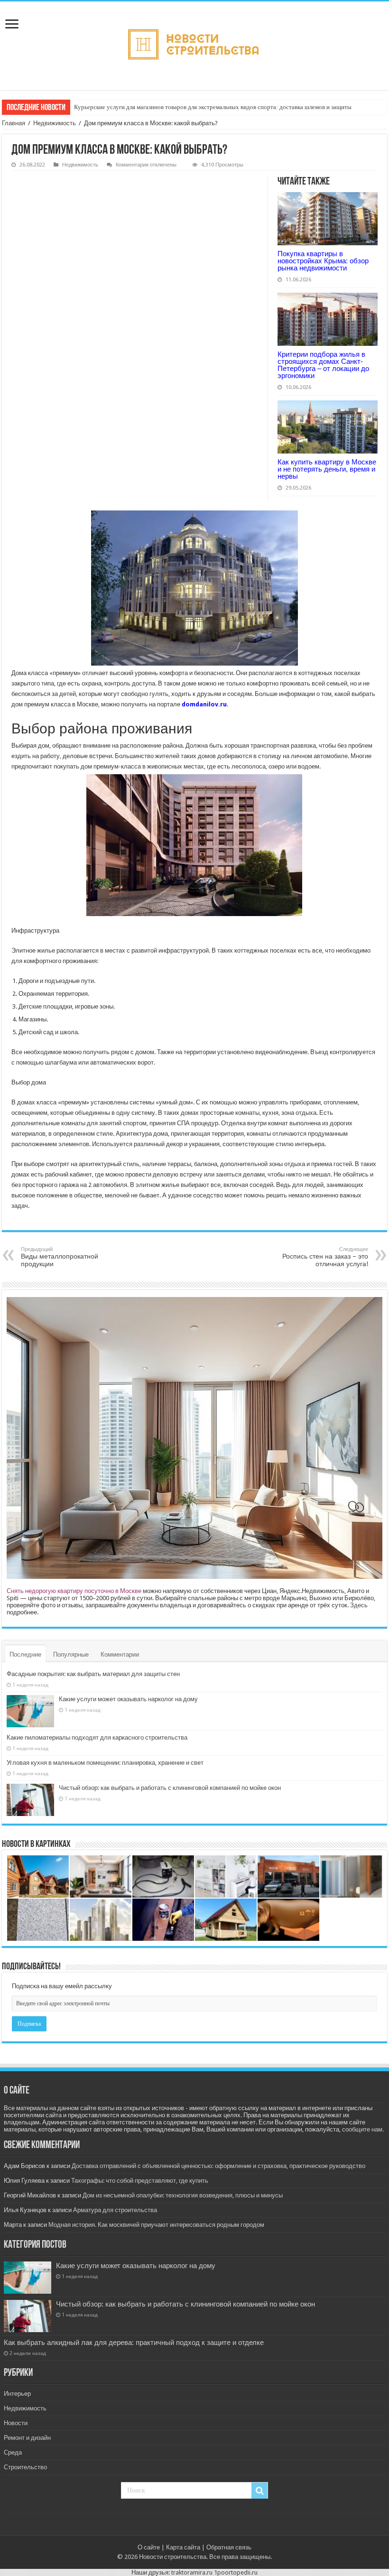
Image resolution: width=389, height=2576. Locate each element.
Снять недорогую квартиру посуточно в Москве (74, 1591)
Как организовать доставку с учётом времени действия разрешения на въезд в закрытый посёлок (203, 107)
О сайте (149, 2547)
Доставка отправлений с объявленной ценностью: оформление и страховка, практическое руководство (218, 2166)
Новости (16, 2423)
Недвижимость (55, 123)
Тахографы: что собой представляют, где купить (140, 2181)
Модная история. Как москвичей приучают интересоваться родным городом (156, 2225)
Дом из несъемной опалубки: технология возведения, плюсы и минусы (183, 2195)
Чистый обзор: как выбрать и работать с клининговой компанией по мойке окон (170, 1788)
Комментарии (120, 1654)
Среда (13, 2452)
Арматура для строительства (115, 2210)
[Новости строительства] (195, 44)
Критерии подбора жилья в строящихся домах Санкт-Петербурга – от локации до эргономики (323, 365)
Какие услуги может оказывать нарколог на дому (128, 1699)
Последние (25, 1654)
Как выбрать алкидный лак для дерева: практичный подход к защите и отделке (134, 2343)
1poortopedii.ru (236, 2572)
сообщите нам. (363, 2129)
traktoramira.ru (192, 2572)
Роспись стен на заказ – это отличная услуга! (325, 1257)
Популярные (71, 1654)
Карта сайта (183, 2547)
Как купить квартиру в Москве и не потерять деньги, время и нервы (327, 469)
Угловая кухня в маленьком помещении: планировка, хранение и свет (105, 1763)
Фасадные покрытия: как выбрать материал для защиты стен (93, 1674)
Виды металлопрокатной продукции (60, 1257)
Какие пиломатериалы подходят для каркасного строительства (97, 1737)
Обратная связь (229, 2547)
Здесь (359, 1605)
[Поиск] (259, 2491)
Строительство (25, 2467)
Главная (14, 123)
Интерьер (17, 2394)
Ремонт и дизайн (27, 2438)
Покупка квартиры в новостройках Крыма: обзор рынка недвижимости (323, 261)
